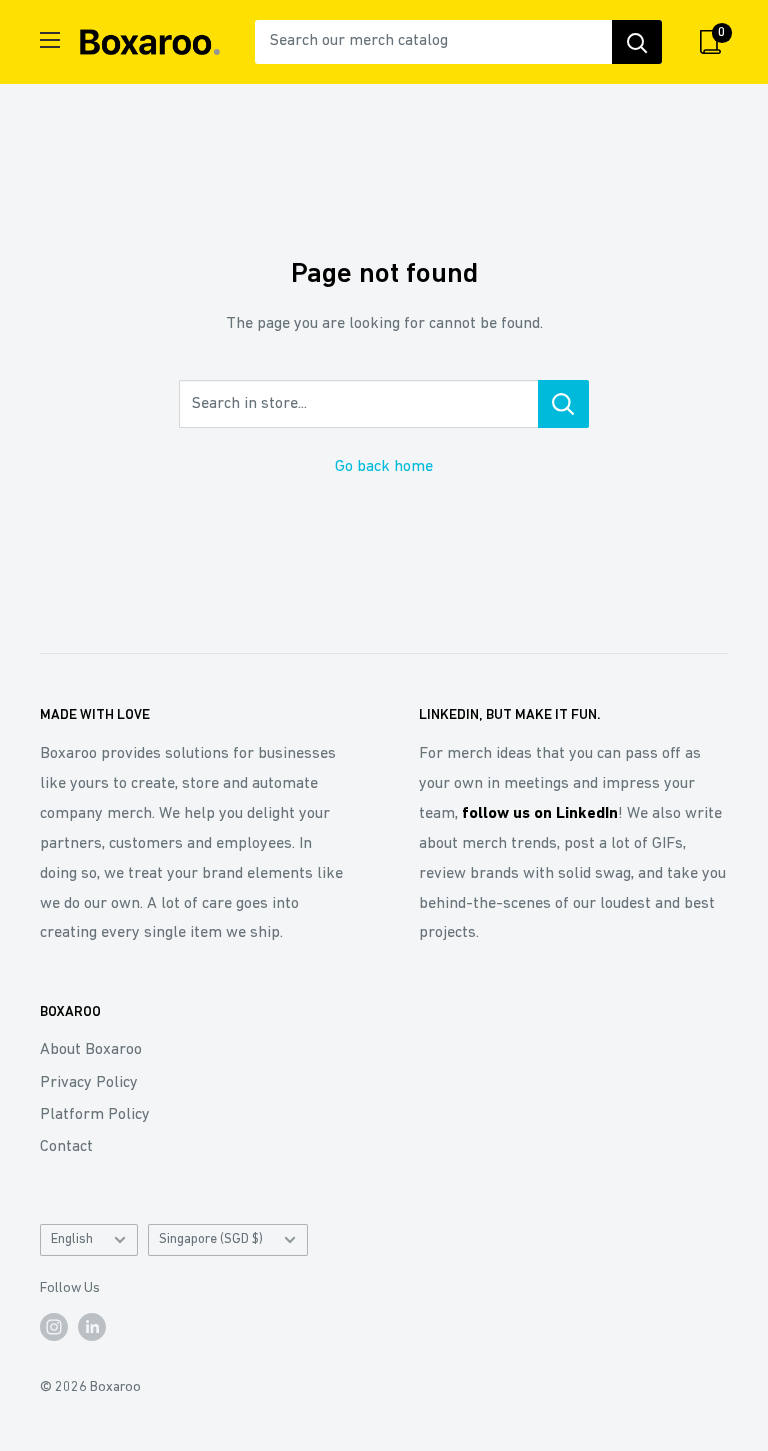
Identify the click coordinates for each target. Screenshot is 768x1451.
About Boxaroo (91, 1050)
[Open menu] (50, 40)
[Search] (637, 42)
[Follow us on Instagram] (54, 1327)
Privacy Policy (89, 1083)
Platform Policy (95, 1115)
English (72, 1239)
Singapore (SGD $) (211, 1239)
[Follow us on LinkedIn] (92, 1327)
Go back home (384, 467)
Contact (66, 1147)
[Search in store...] (563, 404)
